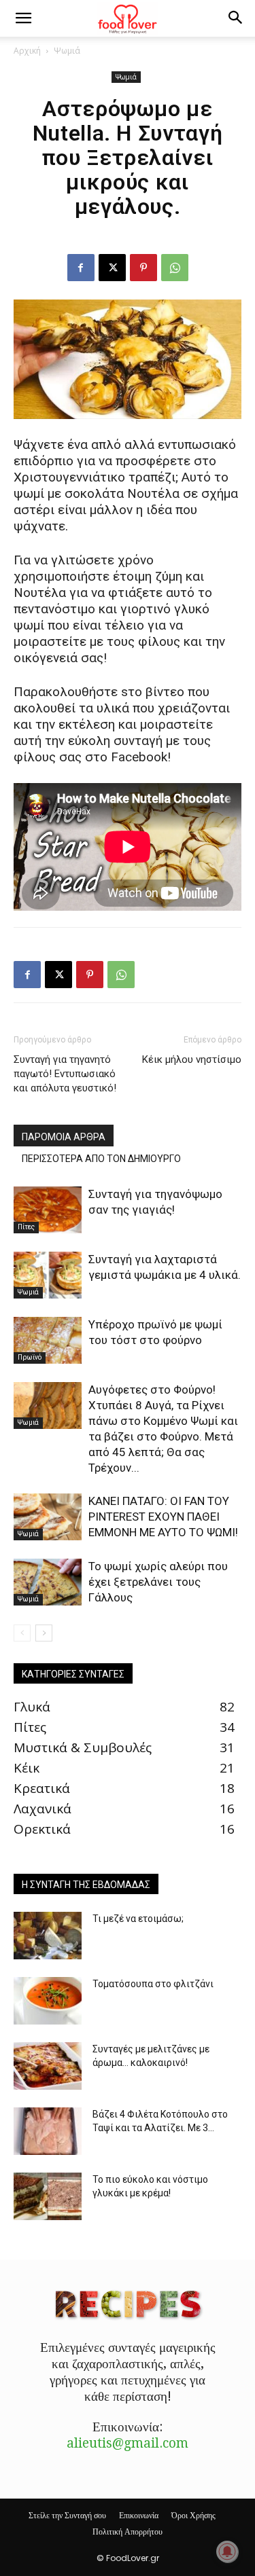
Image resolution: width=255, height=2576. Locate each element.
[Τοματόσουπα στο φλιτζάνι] (48, 2001)
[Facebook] (81, 268)
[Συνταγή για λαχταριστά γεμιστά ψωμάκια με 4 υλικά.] (48, 1275)
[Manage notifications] (227, 2552)
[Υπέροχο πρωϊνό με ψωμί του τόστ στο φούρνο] (48, 1340)
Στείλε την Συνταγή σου (67, 2515)
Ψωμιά (67, 51)
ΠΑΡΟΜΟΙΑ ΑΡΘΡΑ (64, 1137)
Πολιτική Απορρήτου (128, 2532)
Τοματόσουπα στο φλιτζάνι (153, 1984)
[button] (23, 18)
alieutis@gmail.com (128, 2443)
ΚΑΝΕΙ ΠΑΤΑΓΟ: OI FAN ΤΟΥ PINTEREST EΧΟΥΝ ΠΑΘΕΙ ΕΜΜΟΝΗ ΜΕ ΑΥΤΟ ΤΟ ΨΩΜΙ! (163, 1517)
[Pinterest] (143, 268)
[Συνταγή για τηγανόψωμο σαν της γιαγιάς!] (48, 1210)
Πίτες (26, 1227)
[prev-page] (22, 1633)
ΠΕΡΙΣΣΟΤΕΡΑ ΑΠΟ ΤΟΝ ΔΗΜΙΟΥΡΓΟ (101, 1159)
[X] (112, 268)
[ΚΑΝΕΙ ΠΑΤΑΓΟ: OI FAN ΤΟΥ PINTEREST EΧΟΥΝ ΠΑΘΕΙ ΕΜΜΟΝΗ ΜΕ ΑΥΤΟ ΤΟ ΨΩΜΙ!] (48, 1517)
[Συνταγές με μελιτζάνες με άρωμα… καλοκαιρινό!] (48, 2066)
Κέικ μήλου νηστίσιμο (192, 1059)
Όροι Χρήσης (193, 2515)
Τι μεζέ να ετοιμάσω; (138, 1919)
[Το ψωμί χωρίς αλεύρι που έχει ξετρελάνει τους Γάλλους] (48, 1582)
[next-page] (44, 1633)
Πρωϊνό (30, 1357)
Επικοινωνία (139, 2515)
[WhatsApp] (175, 268)
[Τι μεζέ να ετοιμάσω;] (48, 1936)
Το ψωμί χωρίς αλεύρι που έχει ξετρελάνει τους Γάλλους (158, 1582)
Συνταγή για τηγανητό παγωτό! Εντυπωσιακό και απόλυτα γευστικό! (65, 1074)
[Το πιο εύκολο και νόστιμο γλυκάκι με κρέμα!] (48, 2196)
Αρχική (27, 51)
